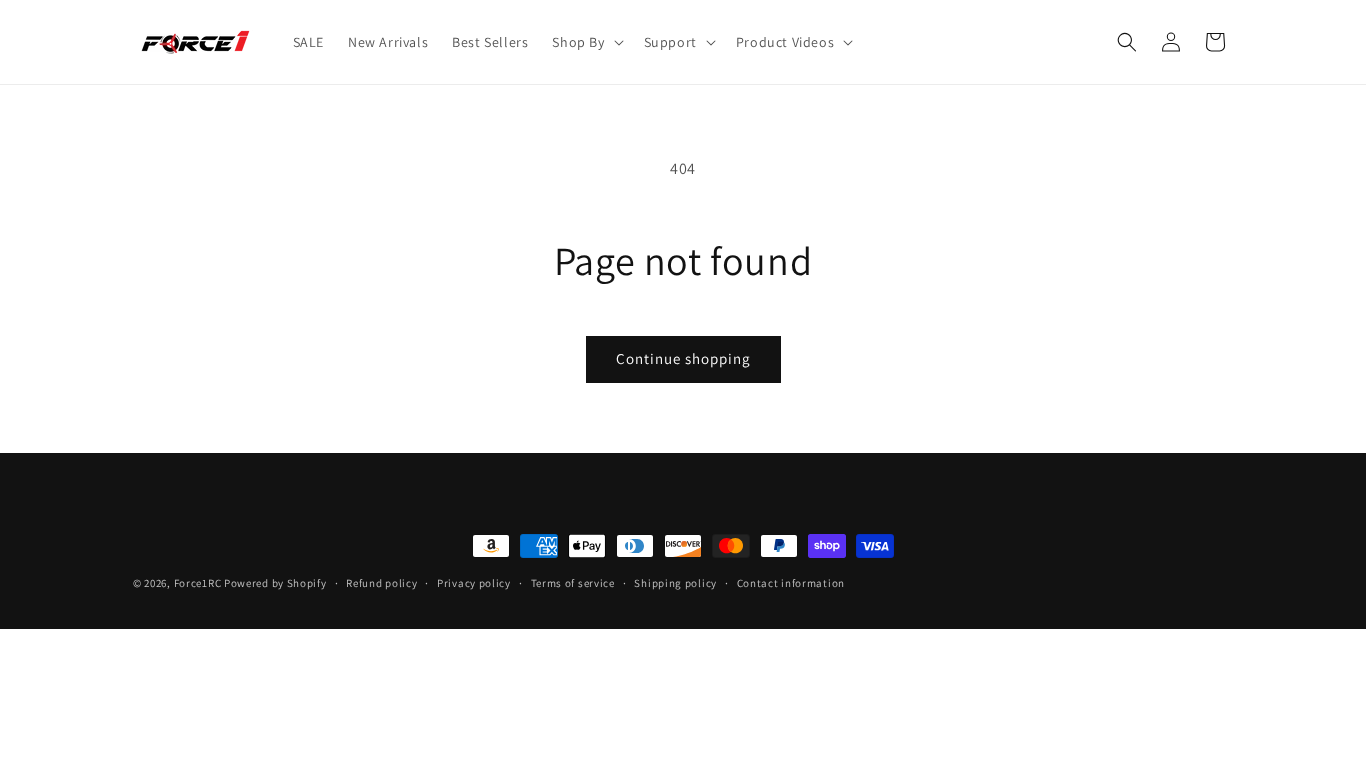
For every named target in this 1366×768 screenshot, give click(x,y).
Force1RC (198, 583)
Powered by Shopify (275, 583)
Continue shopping (683, 358)
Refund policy (381, 583)
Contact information (791, 583)
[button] (585, 42)
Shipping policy (675, 583)
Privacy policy (474, 583)
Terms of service (573, 583)
